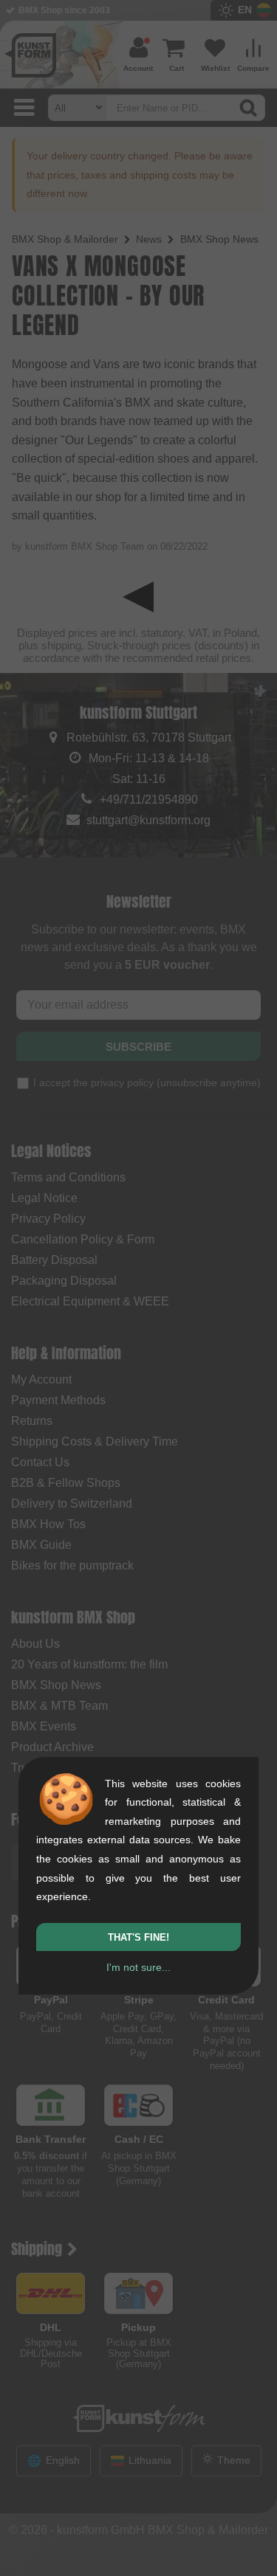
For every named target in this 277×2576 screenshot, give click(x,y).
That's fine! (138, 1937)
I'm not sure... (138, 1967)
